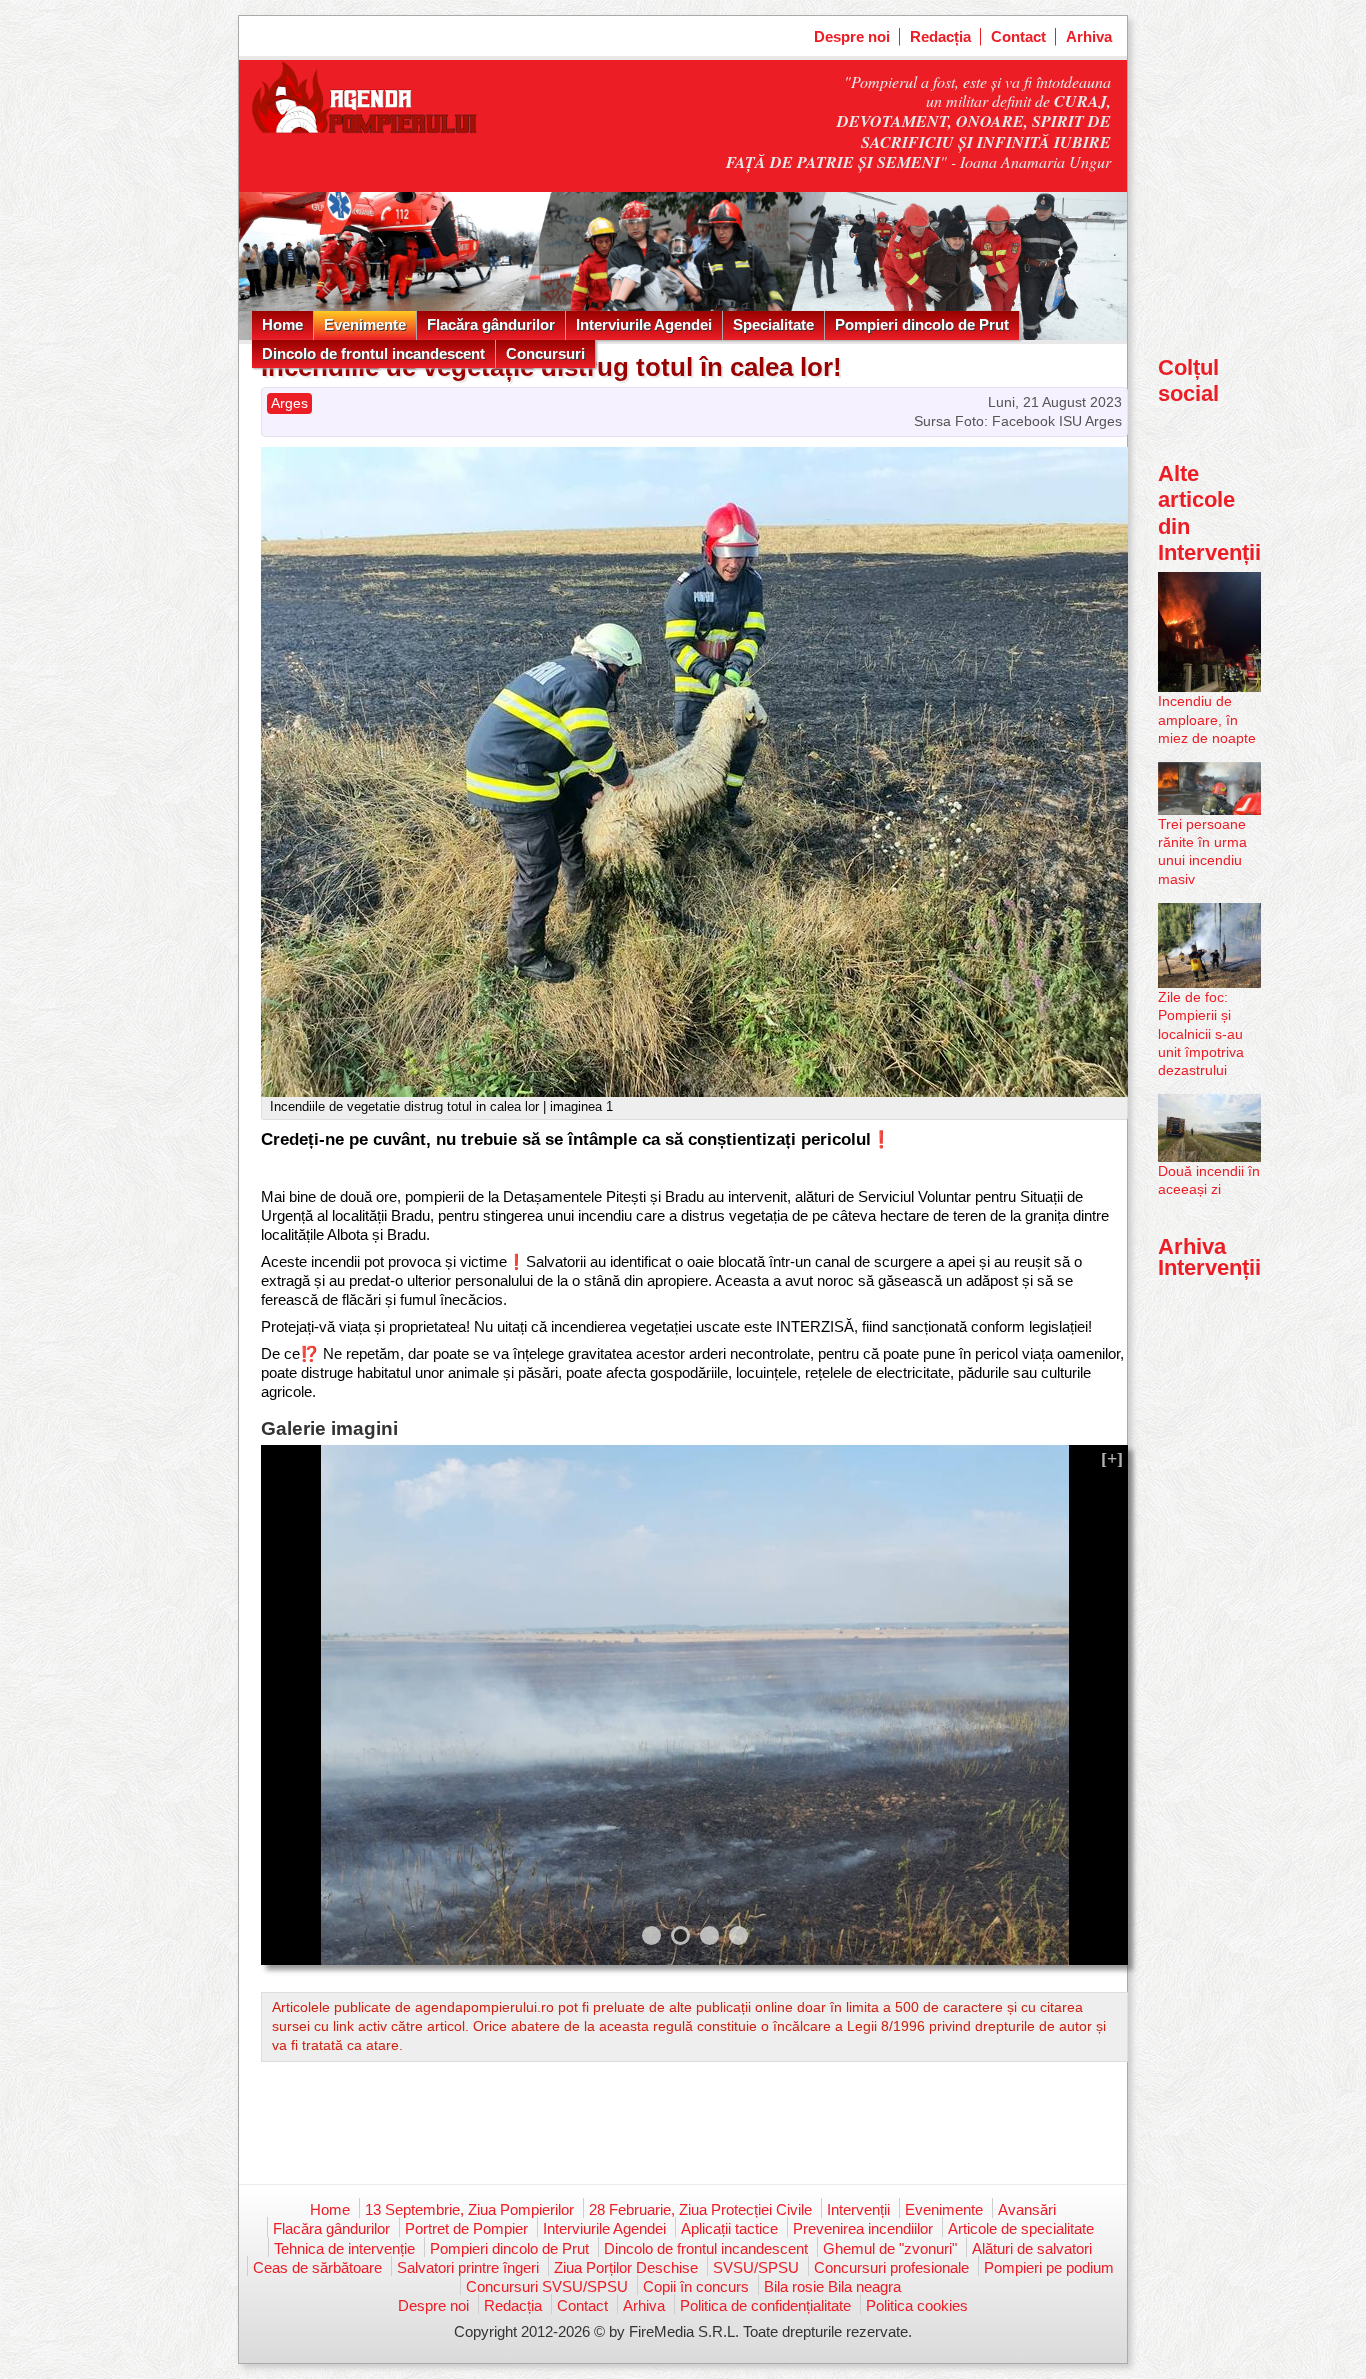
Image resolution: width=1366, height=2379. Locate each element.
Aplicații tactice (729, 2228)
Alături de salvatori (1032, 2248)
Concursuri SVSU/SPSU (547, 2286)
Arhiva (1089, 36)
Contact (1018, 36)
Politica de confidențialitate (765, 2305)
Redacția (940, 36)
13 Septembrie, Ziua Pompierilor (469, 2209)
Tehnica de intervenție (344, 2248)
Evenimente (365, 324)
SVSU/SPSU (756, 2267)
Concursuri (545, 353)
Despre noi (852, 36)
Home (282, 324)
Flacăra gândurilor (491, 324)
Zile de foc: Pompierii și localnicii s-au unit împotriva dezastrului (1201, 1033)
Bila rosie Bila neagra (832, 2286)
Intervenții (858, 2209)
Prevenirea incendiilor (863, 2228)
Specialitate (773, 324)
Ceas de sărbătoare (317, 2267)
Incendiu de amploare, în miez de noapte (1207, 719)
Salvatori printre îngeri (468, 2267)
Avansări (1027, 2209)
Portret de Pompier (466, 2228)
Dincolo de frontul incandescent (373, 353)
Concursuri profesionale (891, 2267)
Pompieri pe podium (1049, 2267)
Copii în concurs (696, 2286)
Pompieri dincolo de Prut (922, 324)
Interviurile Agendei (644, 324)
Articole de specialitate (1021, 2228)
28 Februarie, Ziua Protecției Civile (700, 2209)
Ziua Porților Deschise (626, 2267)
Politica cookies (917, 2305)
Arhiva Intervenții (1209, 1256)
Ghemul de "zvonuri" (890, 2248)
